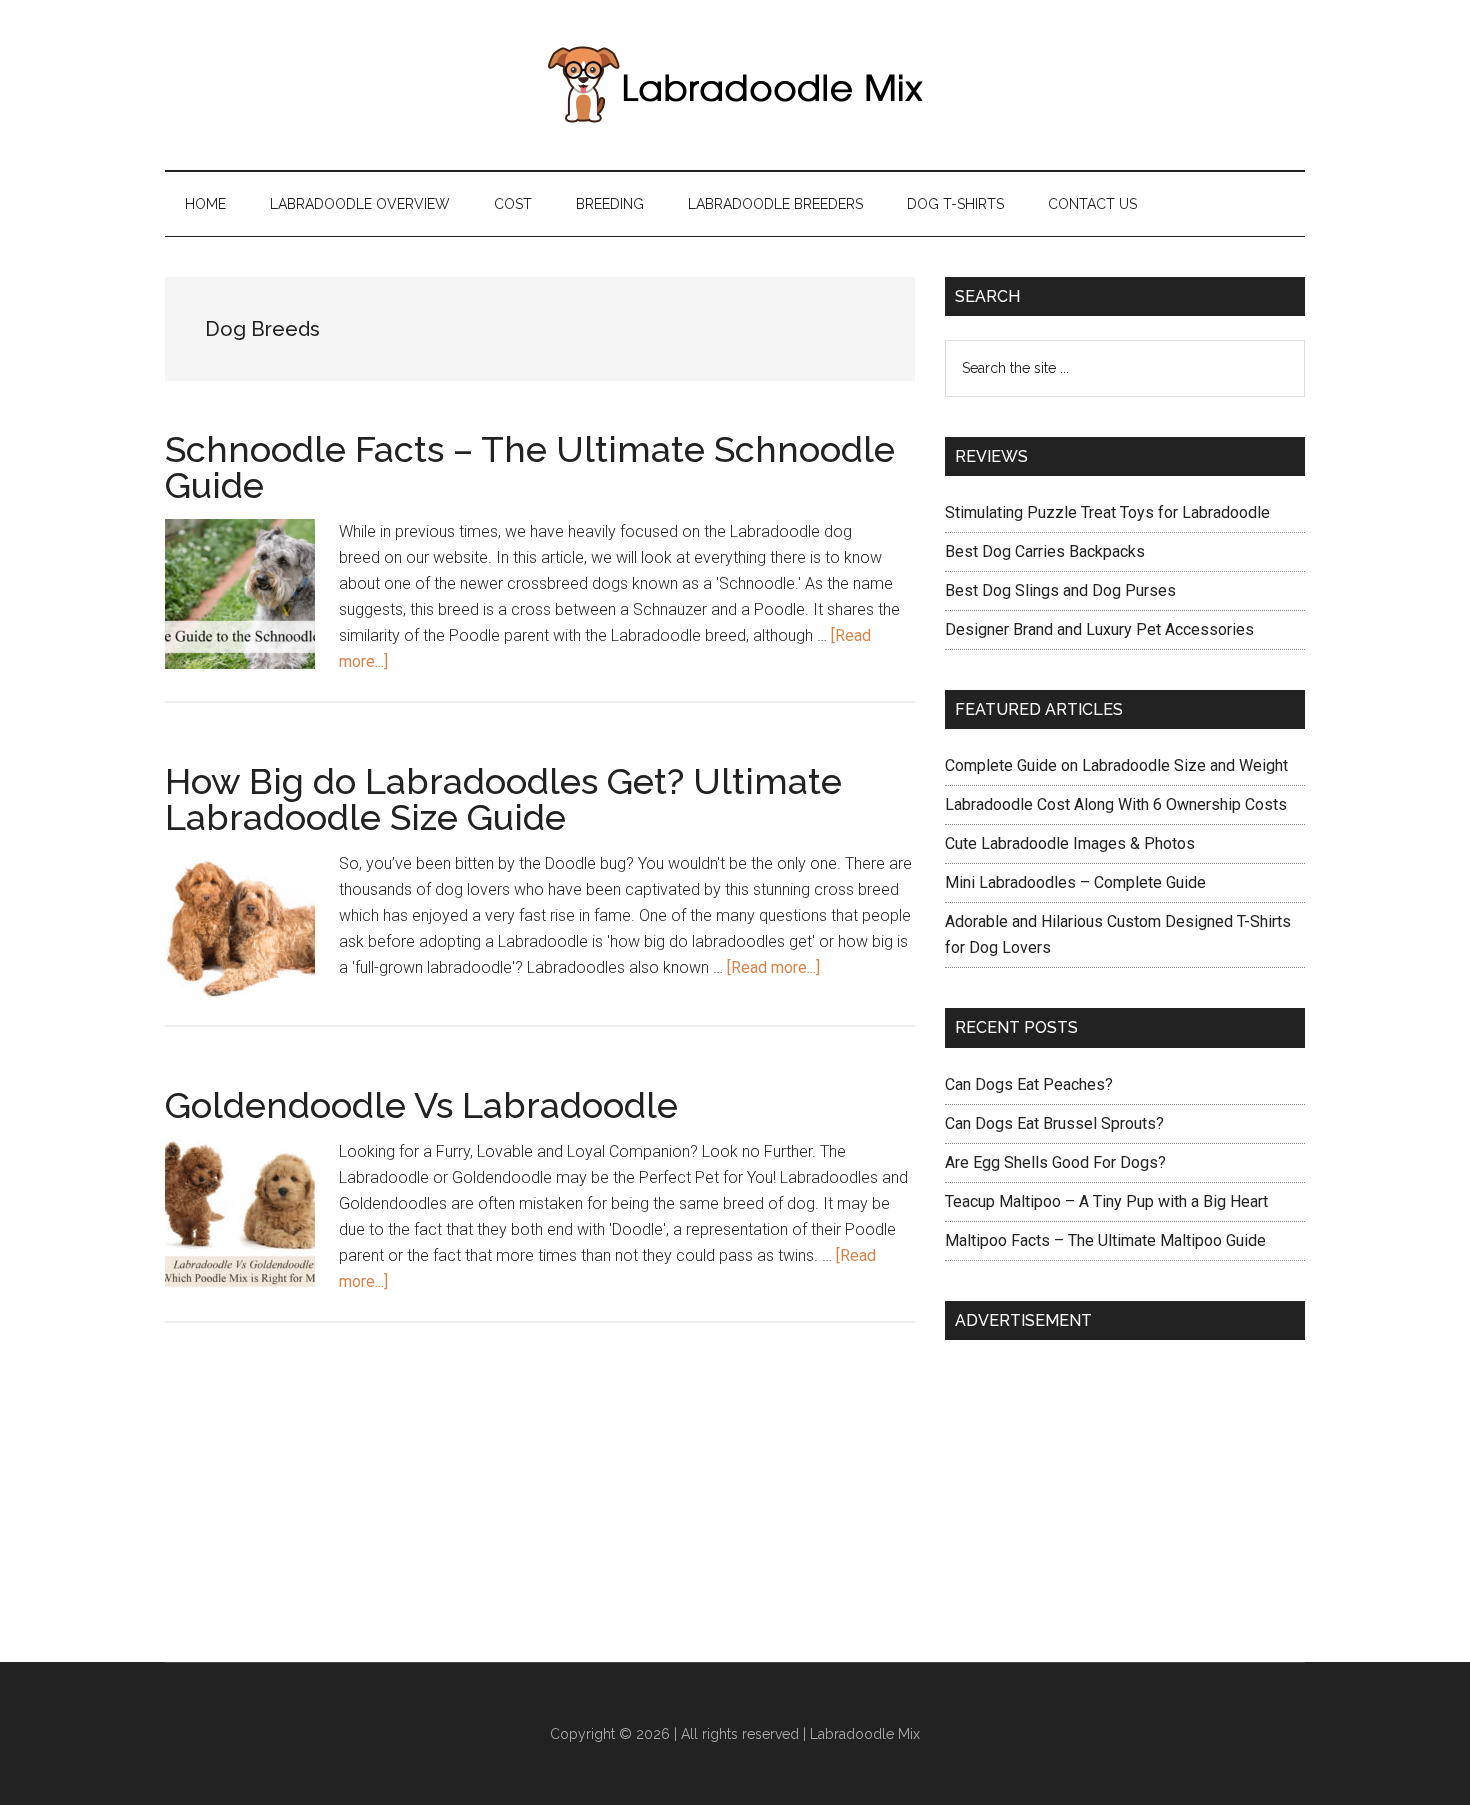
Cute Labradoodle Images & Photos (1070, 843)
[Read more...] (773, 967)
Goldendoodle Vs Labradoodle (421, 1105)
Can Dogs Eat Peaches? (1029, 1084)
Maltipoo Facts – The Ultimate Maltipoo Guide (1105, 1240)
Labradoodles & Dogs (735, 85)
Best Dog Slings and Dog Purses (1060, 590)
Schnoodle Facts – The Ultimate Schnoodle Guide (530, 467)
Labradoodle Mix (865, 1734)
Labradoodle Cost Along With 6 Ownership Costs (1116, 804)
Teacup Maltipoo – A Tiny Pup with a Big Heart (1106, 1201)
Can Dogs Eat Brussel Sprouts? (1054, 1123)
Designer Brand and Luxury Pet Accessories (1099, 629)
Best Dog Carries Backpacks (1045, 551)
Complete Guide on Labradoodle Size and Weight (1116, 765)
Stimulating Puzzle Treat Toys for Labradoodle (1107, 512)
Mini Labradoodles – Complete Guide (1075, 882)
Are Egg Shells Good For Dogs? (1055, 1162)
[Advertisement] (1095, 1489)
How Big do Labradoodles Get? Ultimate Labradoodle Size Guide (503, 799)
